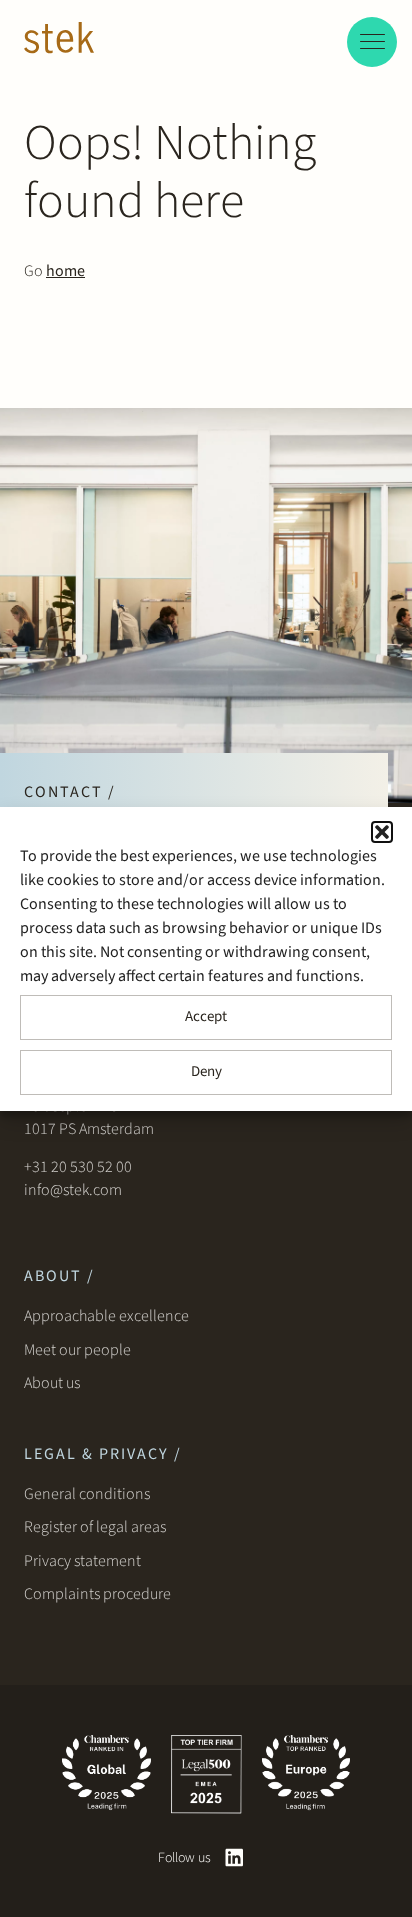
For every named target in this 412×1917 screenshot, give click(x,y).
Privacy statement (82, 1561)
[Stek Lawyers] (59, 41)
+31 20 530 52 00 (78, 1167)
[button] (382, 832)
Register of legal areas (95, 1527)
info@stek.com (73, 1190)
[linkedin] (234, 1857)
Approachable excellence (106, 1316)
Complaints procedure (97, 1594)
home (65, 271)
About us (55, 1383)
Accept (206, 1016)
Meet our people (77, 1350)
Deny (206, 1071)
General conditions (87, 1494)
